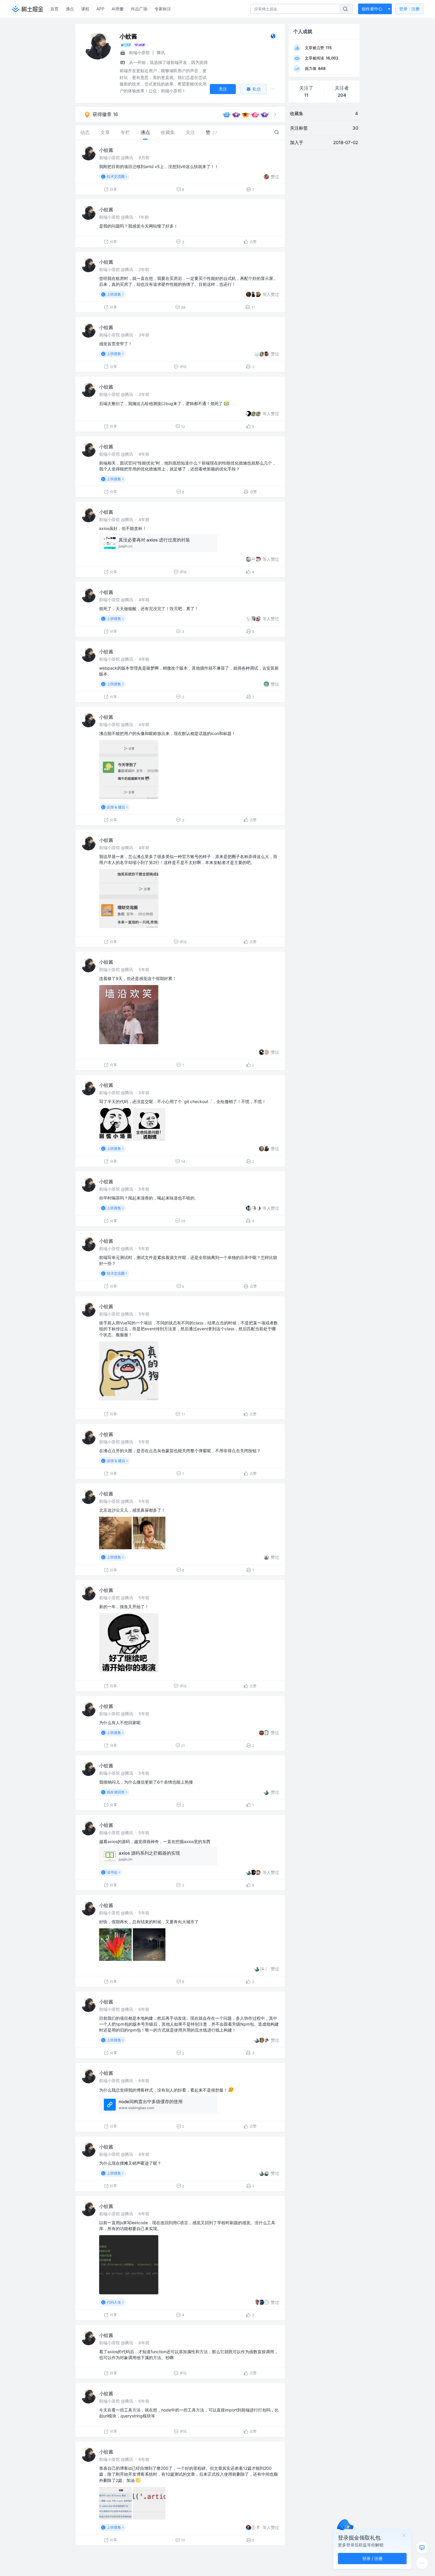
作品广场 (139, 9)
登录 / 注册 (372, 2558)
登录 (409, 9)
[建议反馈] (422, 2548)
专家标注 (163, 9)
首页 (54, 9)
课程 (85, 9)
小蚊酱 (106, 150)
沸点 (70, 9)
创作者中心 (372, 9)
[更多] (422, 2563)
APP (100, 9)
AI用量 (118, 9)
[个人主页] (273, 37)
